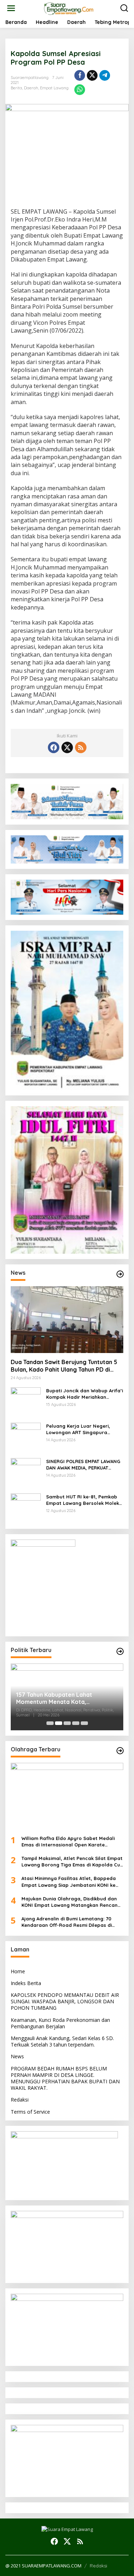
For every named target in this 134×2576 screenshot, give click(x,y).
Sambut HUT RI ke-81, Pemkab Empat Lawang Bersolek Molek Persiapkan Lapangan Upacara (83, 1500)
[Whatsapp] (80, 90)
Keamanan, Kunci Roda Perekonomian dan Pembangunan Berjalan (60, 2023)
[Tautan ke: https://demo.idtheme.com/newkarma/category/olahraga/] (120, 1751)
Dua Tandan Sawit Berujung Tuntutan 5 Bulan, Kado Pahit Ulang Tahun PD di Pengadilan (64, 1366)
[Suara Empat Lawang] (68, 8)
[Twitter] (67, 747)
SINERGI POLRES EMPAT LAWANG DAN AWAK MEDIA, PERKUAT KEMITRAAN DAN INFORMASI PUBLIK (83, 1465)
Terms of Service (30, 2112)
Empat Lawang (54, 88)
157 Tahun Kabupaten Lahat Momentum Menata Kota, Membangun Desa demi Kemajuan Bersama (63, 1699)
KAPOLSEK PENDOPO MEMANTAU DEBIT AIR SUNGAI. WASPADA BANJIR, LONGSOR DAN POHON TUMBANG (65, 2001)
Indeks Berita (26, 1983)
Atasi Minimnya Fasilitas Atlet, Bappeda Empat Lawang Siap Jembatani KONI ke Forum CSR (69, 1882)
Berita (16, 88)
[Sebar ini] (80, 75)
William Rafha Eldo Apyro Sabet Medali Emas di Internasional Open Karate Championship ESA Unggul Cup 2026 (68, 1842)
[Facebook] (54, 747)
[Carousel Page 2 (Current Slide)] (59, 1723)
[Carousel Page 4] (76, 1723)
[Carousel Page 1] (50, 1723)
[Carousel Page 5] (84, 1723)
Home (18, 1971)
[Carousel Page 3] (67, 1723)
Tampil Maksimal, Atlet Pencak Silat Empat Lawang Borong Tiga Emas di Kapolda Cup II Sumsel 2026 (72, 1862)
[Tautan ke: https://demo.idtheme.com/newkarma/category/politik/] (120, 1651)
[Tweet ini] (92, 75)
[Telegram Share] (105, 75)
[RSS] (81, 747)
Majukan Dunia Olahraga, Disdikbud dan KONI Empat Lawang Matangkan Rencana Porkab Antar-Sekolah (71, 1902)
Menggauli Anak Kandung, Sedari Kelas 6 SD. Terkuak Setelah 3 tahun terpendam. (62, 2041)
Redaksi (20, 2100)
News (17, 2056)
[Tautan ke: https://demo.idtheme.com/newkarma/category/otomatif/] (120, 1274)
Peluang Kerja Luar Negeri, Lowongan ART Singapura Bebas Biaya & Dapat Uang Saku (79, 1429)
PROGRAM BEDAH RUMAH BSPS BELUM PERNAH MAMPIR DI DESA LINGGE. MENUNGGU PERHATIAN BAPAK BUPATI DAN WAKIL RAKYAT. (65, 2078)
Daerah (31, 88)
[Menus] (11, 8)
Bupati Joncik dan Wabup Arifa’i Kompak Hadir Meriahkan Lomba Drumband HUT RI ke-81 (85, 1394)
